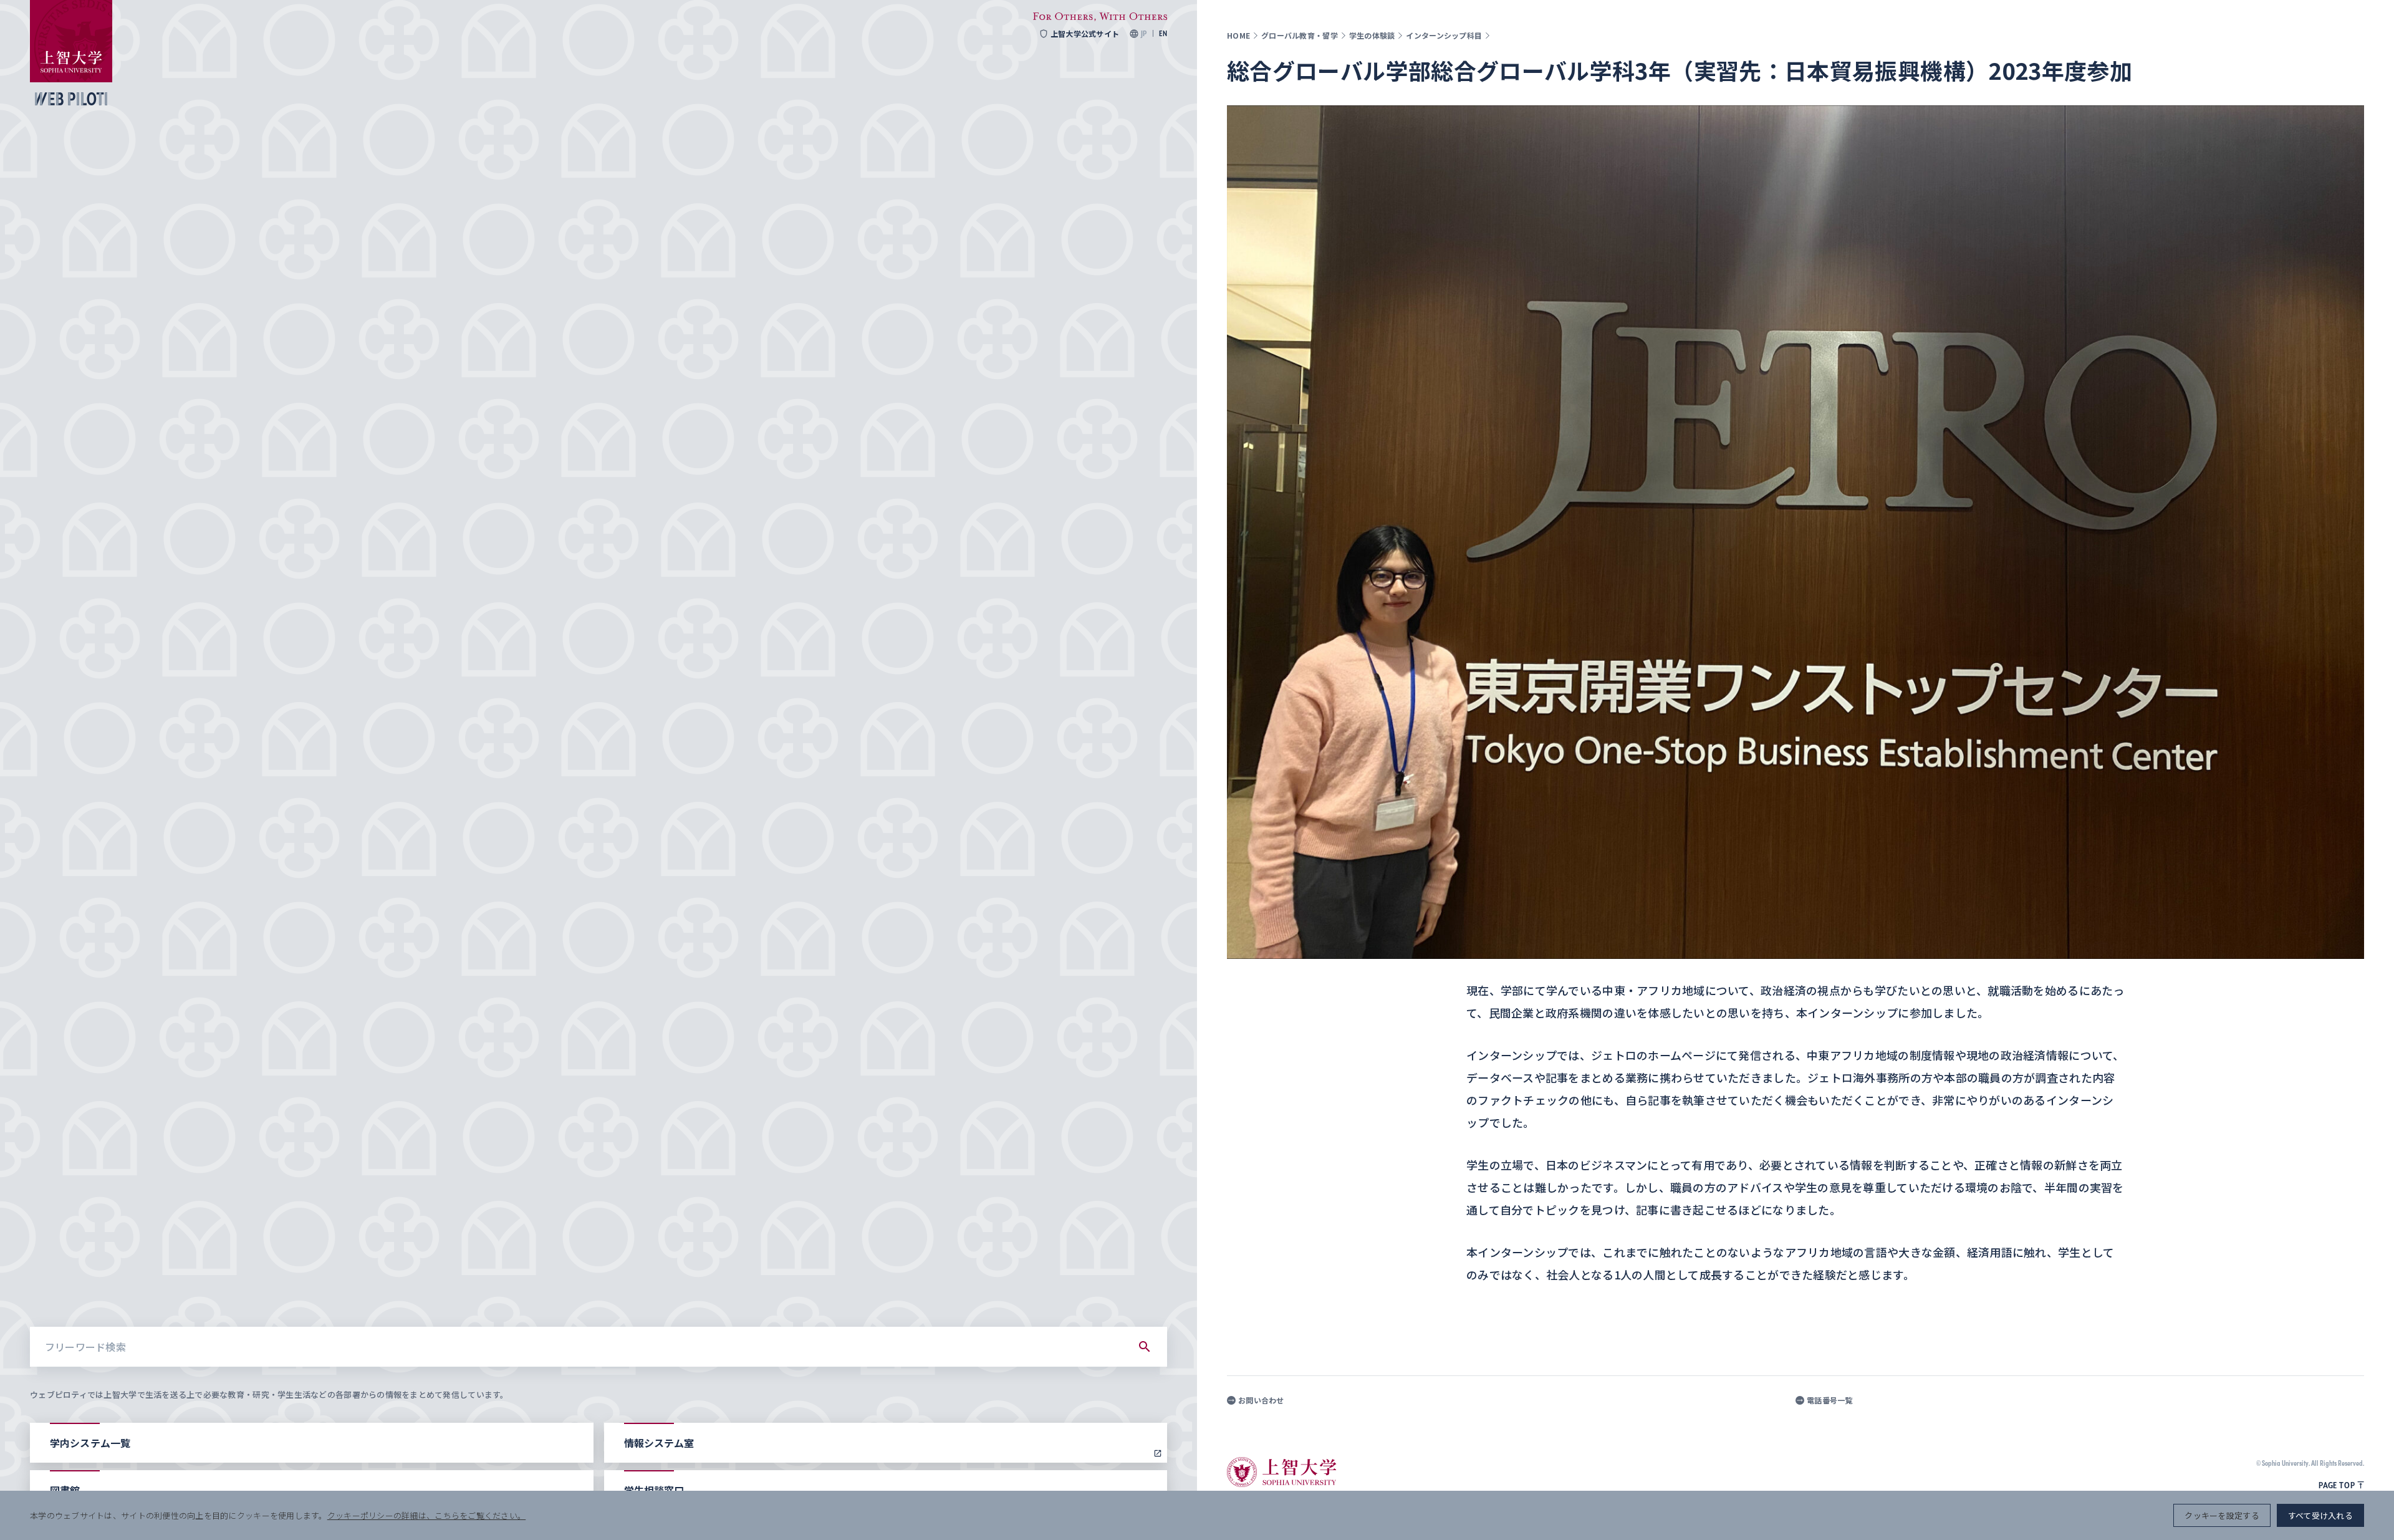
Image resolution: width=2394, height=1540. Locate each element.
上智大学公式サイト (1085, 34)
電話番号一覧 (1830, 1400)
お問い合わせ (1261, 1400)
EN (1163, 34)
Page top (2337, 1485)
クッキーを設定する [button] (2222, 1515)
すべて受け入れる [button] (2320, 1515)
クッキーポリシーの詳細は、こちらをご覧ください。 (426, 1515)
